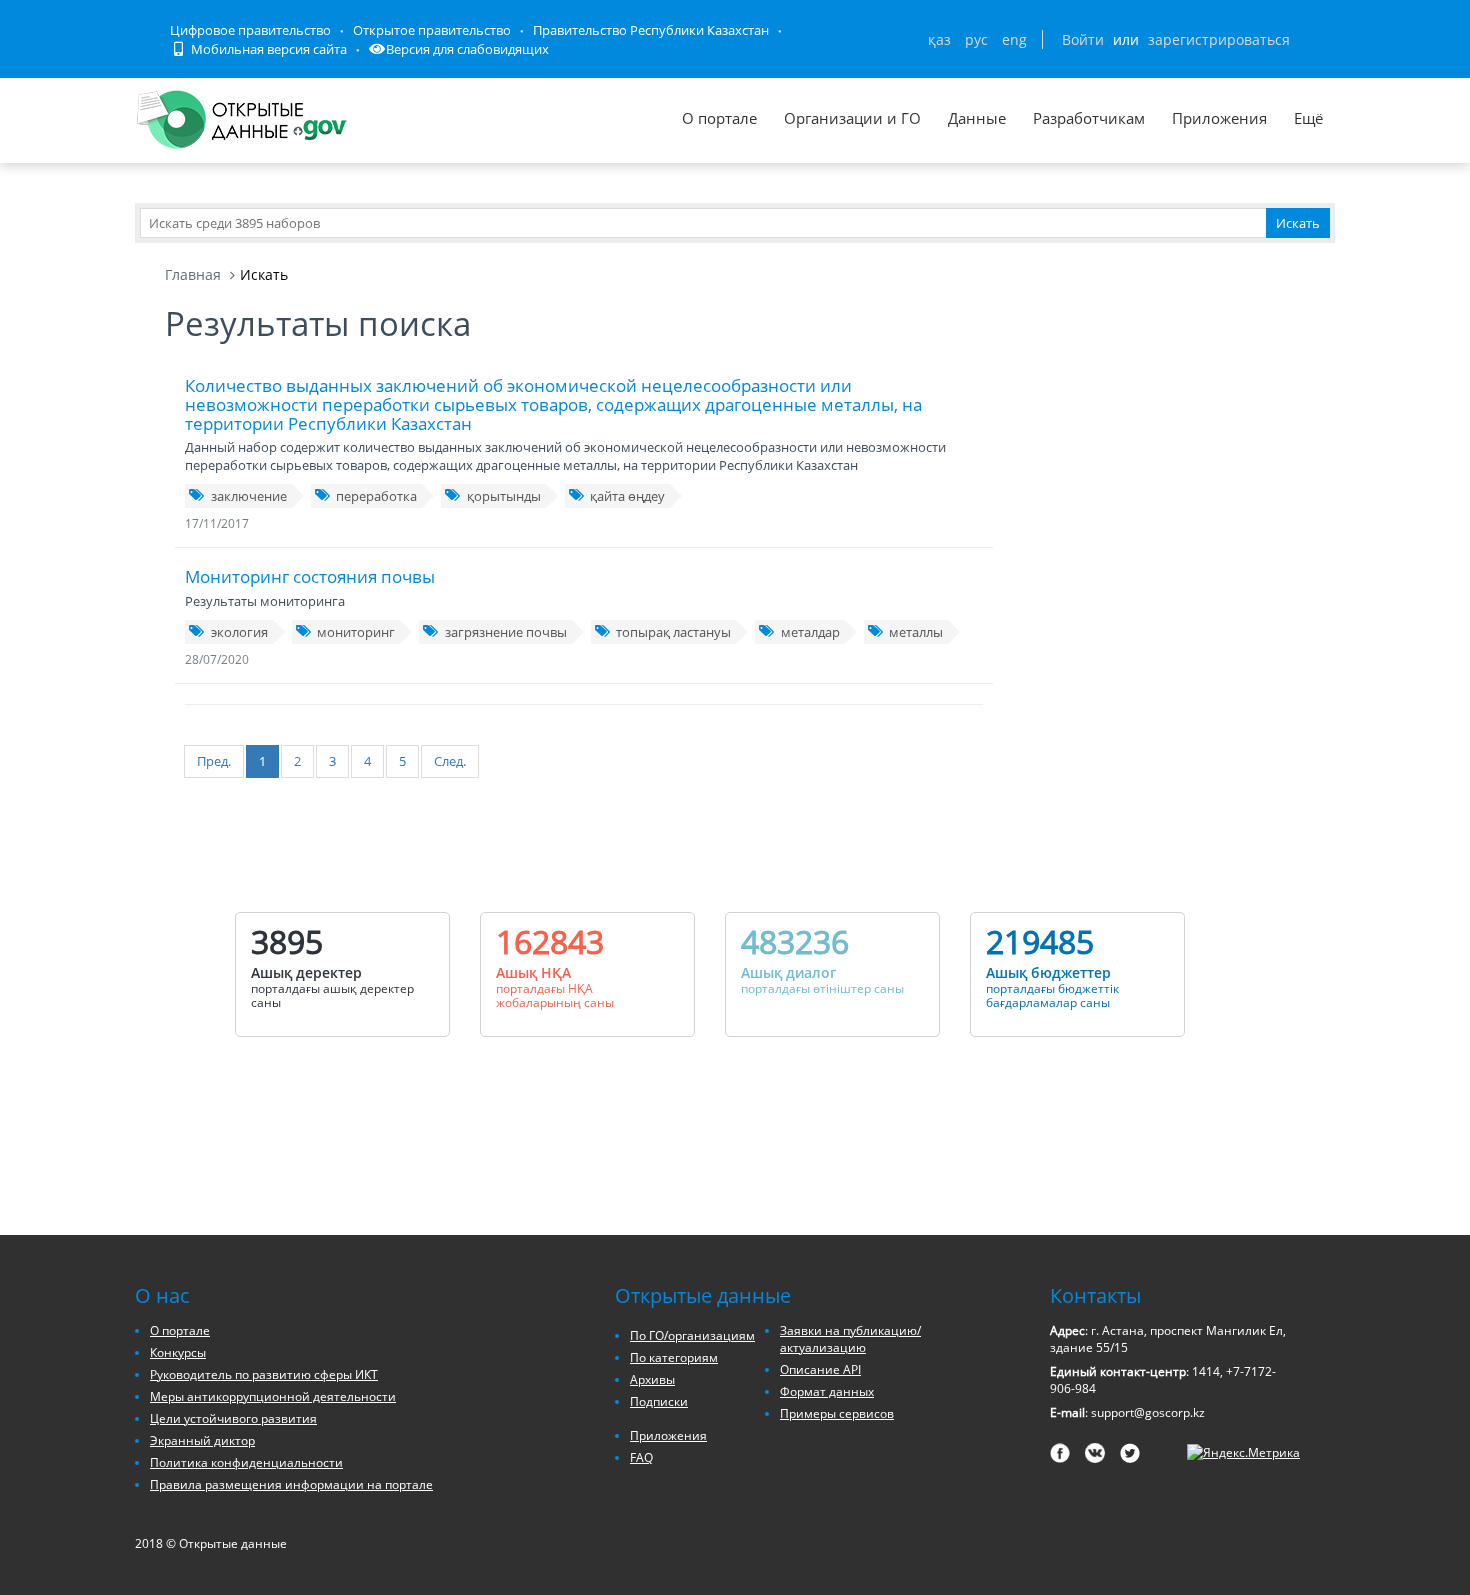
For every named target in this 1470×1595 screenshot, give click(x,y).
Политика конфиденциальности (246, 1462)
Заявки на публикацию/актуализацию (850, 1339)
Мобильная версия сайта (267, 49)
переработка (376, 496)
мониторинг (356, 632)
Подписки (659, 1401)
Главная (193, 274)
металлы (916, 632)
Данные (977, 118)
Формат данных (827, 1391)
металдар (810, 632)
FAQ (641, 1457)
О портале (719, 118)
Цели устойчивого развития (233, 1418)
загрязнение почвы (506, 632)
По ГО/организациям (692, 1335)
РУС (976, 39)
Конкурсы (178, 1352)
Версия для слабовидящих (467, 49)
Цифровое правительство (250, 30)
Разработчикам (1089, 118)
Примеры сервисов (837, 1413)
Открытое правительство (432, 30)
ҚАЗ (939, 39)
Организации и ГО (852, 118)
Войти (1083, 39)
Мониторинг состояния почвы (310, 576)
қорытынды (504, 496)
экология (239, 632)
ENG (1014, 39)
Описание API (820, 1369)
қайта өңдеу (627, 496)
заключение (249, 496)
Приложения (1219, 118)
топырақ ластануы (673, 632)
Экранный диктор (202, 1440)
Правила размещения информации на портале (291, 1484)
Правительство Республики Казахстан (651, 30)
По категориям (674, 1357)
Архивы (652, 1379)
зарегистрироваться (1219, 39)
